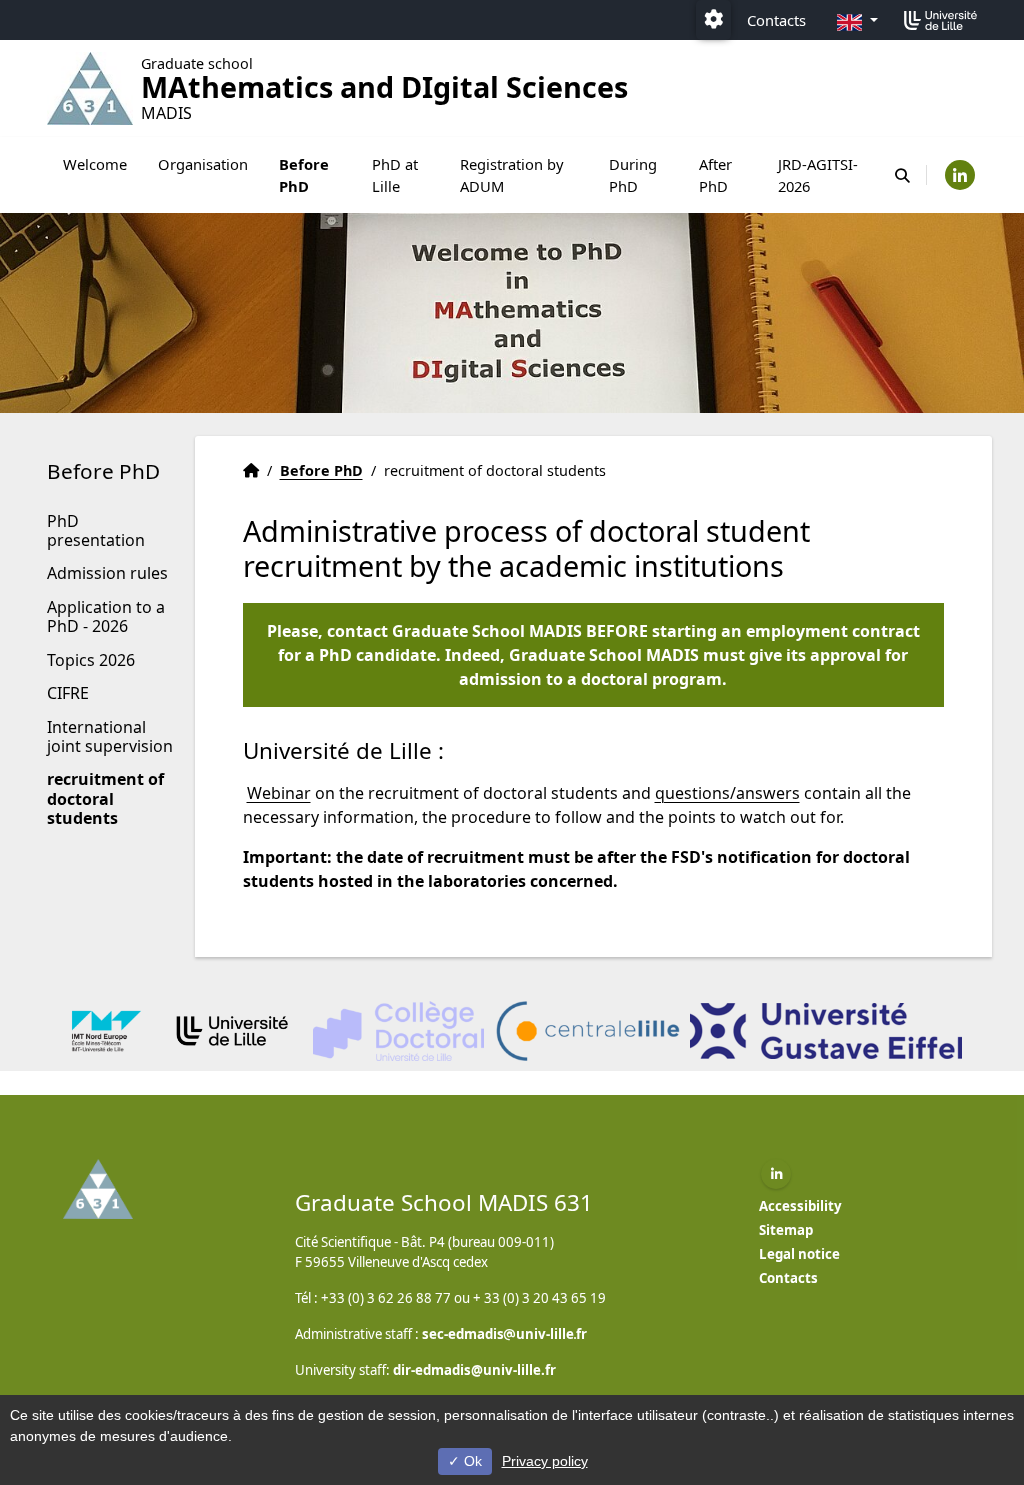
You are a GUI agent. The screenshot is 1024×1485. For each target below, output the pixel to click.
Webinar (279, 793)
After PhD (715, 175)
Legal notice (799, 1254)
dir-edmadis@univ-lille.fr (474, 1370)
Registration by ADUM (512, 175)
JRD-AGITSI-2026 (818, 175)
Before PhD (304, 175)
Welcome (95, 164)
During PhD (633, 175)
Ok (471, 1461)
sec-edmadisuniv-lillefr (504, 1334)
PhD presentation (96, 530)
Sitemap (786, 1230)
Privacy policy (545, 1461)
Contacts (776, 20)
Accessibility (800, 1206)
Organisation (203, 164)
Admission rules (107, 573)
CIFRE (68, 693)
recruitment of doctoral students (105, 798)
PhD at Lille (395, 175)
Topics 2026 (91, 660)
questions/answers (727, 793)
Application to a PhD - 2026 (106, 616)
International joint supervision (110, 736)
